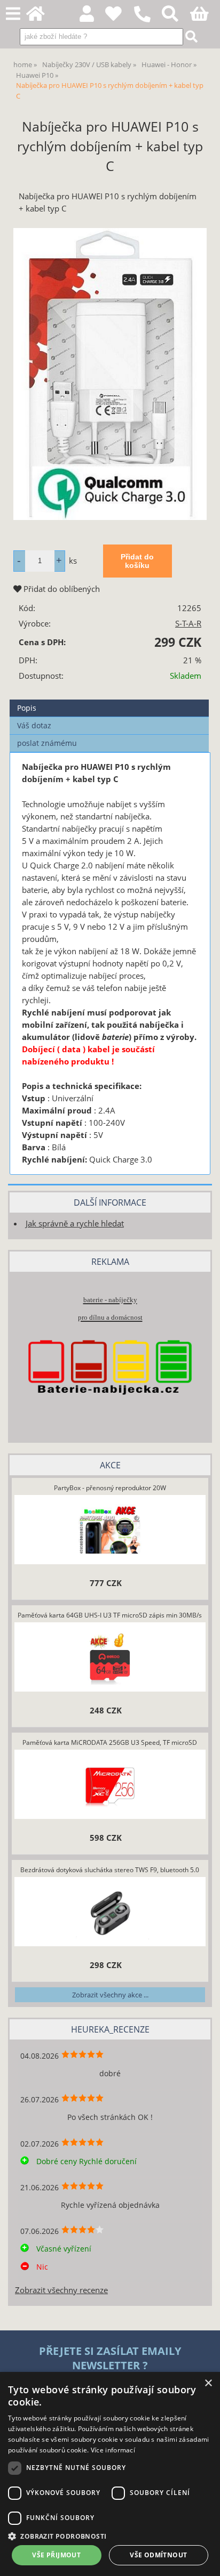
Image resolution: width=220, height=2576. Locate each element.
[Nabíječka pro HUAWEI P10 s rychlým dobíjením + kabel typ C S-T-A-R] (110, 374)
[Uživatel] (119, 17)
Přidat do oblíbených (61, 589)
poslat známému (47, 743)
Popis (27, 708)
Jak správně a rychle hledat (75, 1224)
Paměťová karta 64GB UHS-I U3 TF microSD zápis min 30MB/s (110, 1615)
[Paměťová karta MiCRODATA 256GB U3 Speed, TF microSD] (110, 1785)
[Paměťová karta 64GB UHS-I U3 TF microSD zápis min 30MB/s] (110, 1658)
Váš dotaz (34, 725)
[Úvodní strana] (41, 17)
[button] (110, 2536)
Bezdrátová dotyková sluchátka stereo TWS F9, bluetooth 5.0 (110, 1870)
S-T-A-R (188, 624)
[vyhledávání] (176, 17)
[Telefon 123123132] (148, 23)
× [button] (208, 2383)
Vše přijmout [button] (56, 2555)
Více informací (113, 2450)
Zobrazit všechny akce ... (110, 1995)
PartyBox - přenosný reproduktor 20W (110, 1488)
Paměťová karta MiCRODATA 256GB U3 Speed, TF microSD (110, 1742)
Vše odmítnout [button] (158, 2555)
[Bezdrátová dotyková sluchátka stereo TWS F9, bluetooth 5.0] (110, 1913)
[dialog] (110, 2474)
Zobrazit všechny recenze (61, 2290)
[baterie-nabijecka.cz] (110, 1413)
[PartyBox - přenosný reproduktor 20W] (110, 1531)
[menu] (13, 14)
